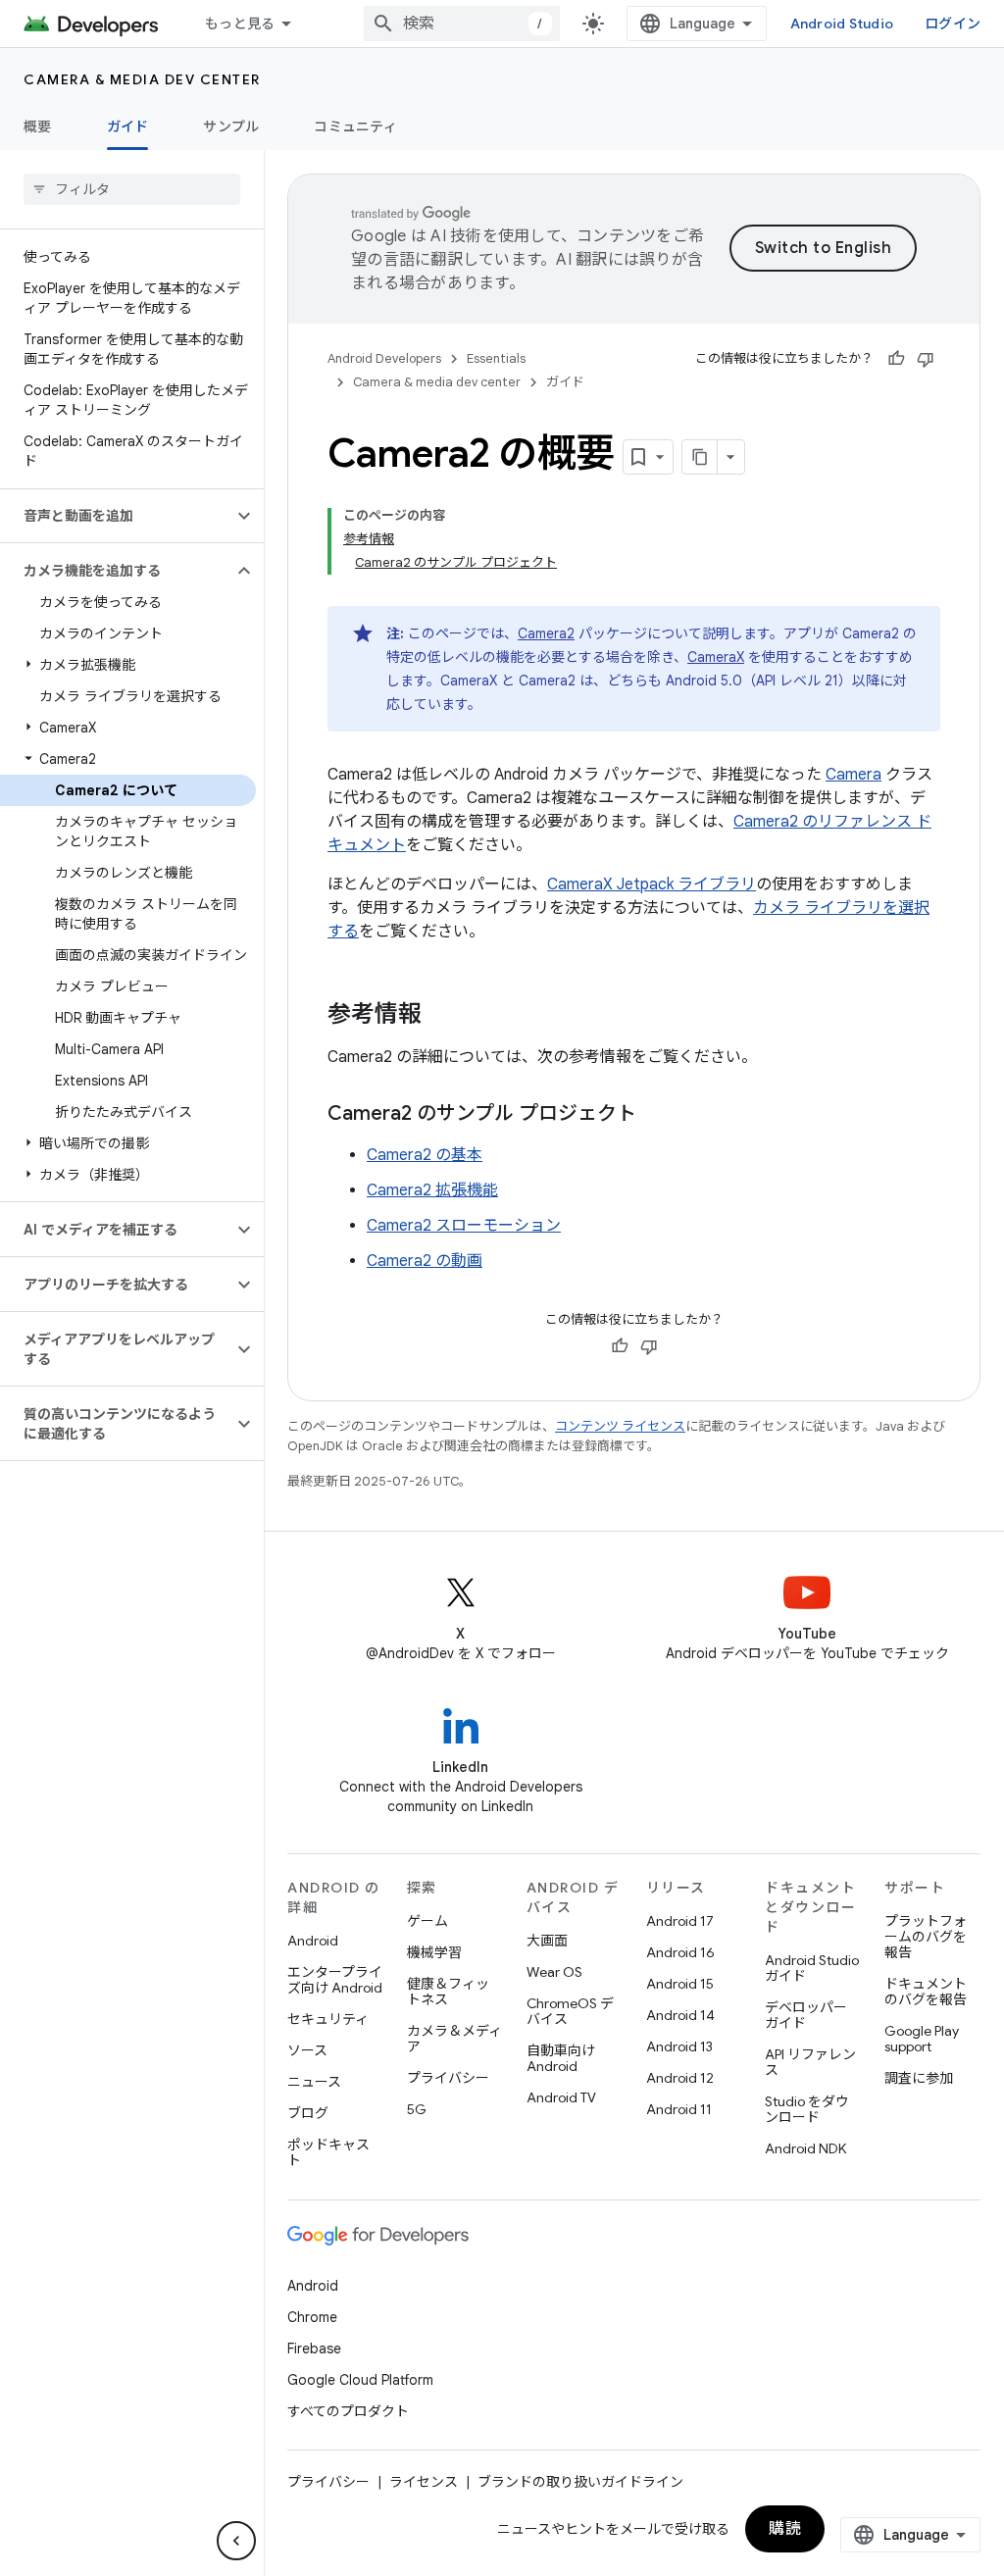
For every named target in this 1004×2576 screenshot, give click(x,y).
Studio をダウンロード (807, 2109)
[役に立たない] (926, 359)
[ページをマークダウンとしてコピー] (700, 457)
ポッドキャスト (328, 2152)
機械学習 (434, 1952)
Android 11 (679, 2109)
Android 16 (680, 1952)
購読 (785, 2529)
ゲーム (427, 1921)
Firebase (314, 2349)
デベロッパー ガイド (806, 2015)
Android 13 (679, 2046)
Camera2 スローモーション (464, 1226)
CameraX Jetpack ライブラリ (652, 884)
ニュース (314, 2082)
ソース (307, 2050)
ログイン (953, 24)
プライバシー (448, 2078)
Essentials (496, 358)
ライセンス (424, 2482)
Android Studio (842, 24)
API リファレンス (810, 2062)
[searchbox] (132, 189)
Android (313, 1941)
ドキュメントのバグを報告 (926, 1992)
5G (417, 2109)
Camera (853, 775)
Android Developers (384, 358)
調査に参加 (919, 2078)
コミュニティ (355, 126)
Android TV (561, 2097)
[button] (116, 516)
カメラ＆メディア (454, 2039)
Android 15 (680, 1984)
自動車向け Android (561, 2058)
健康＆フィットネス (448, 1992)
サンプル (231, 126)
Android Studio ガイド (812, 1968)
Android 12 (680, 2078)
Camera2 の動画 (425, 1261)
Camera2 (546, 633)
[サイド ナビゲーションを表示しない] (236, 2541)
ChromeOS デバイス (570, 2011)
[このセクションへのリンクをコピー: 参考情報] (441, 1016)
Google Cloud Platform (360, 2380)
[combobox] (462, 24)
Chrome (312, 2317)
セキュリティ (328, 2019)
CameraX (716, 657)
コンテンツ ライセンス (620, 1426)
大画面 (547, 1941)
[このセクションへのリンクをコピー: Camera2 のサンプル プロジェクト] (656, 1115)
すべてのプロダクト (348, 2411)
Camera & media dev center (142, 79)
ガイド (128, 126)
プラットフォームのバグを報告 (926, 1937)
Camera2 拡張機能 (432, 1190)
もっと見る (240, 24)
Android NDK (805, 2148)
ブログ (308, 2113)
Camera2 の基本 (425, 1155)
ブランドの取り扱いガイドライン (580, 2482)
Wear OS (554, 1972)
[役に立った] (896, 359)
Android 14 (680, 2015)
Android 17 (680, 1921)
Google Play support (922, 2039)
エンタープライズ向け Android (335, 1980)
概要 (38, 126)
